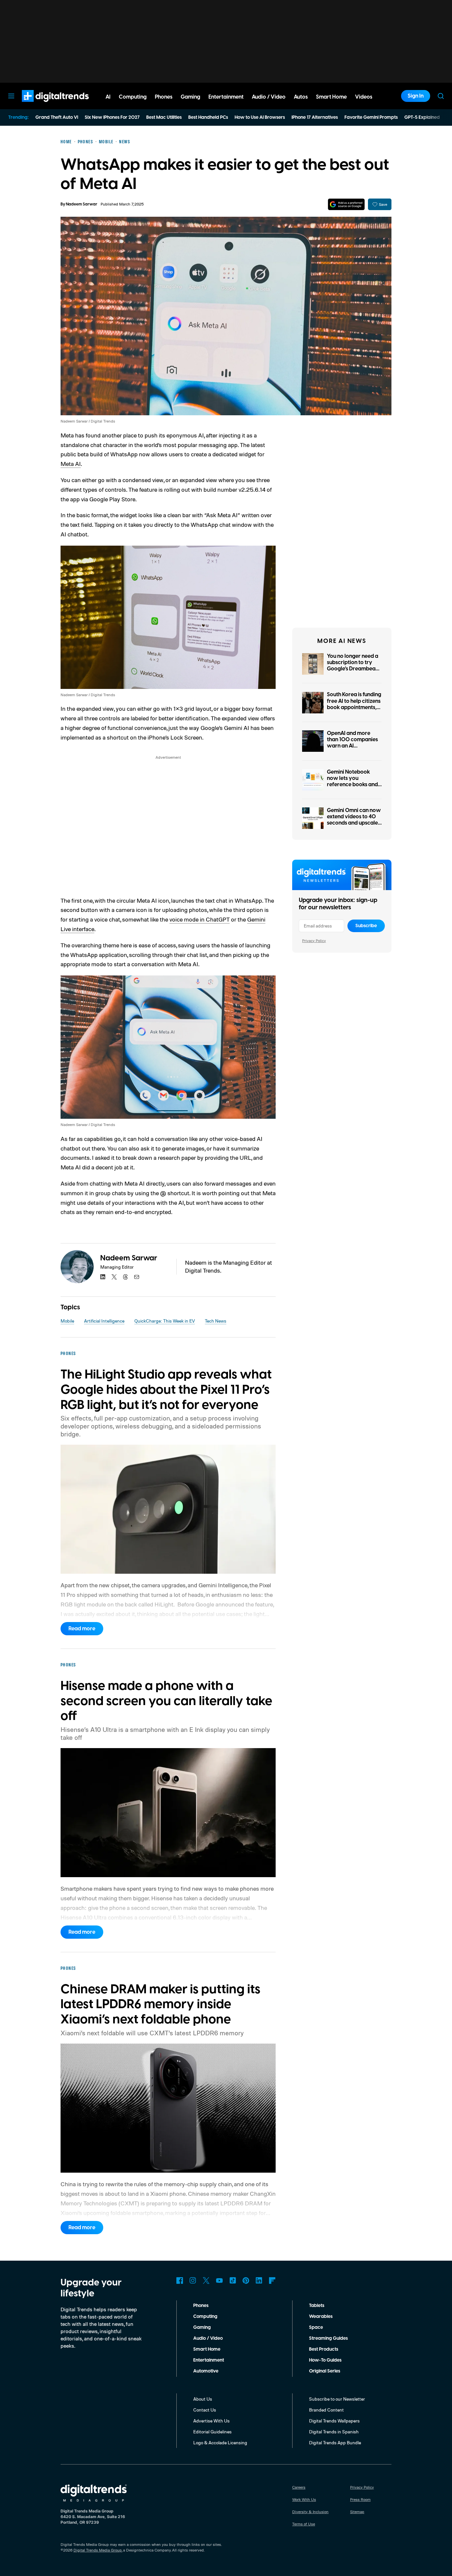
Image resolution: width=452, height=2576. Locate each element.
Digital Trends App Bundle (335, 2442)
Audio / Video (208, 2338)
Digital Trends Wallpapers (334, 2421)
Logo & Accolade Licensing (220, 2442)
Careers (299, 2487)
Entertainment (209, 2360)
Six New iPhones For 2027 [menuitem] (112, 117)
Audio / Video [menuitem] (269, 97)
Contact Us (205, 2410)
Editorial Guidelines (212, 2432)
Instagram (193, 2281)
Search (441, 96)
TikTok (233, 2281)
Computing (205, 2317)
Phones (201, 2306)
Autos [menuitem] (301, 97)
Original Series (325, 2371)
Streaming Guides (328, 2338)
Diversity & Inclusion (310, 2512)
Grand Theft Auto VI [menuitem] (57, 117)
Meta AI (71, 464)
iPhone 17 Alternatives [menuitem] (315, 117)
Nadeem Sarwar (82, 204)
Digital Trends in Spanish (334, 2432)
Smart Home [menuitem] (331, 97)
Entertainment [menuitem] (226, 97)
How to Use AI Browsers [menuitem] (260, 117)
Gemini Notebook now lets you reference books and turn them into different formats (352, 785)
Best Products (324, 2349)
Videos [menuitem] (364, 97)
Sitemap (357, 2512)
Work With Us (304, 2499)
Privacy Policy (314, 941)
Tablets (317, 2306)
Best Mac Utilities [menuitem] (164, 117)
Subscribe (366, 926)
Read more (82, 1629)
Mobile (67, 1321)
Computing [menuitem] (133, 97)
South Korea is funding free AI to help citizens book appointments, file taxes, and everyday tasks (354, 707)
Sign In (416, 96)
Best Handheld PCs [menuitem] (208, 117)
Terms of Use (304, 2524)
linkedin (103, 1277)
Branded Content (326, 2410)
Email (137, 1277)
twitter (114, 1277)
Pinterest (246, 2281)
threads (125, 1277)
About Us (203, 2399)
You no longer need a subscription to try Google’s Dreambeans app (354, 666)
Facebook (180, 2281)
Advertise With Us (211, 2421)
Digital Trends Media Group (98, 2550)
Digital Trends (43, 105)
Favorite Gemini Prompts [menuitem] (371, 117)
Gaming (202, 2327)
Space (316, 2327)
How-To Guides (325, 2360)
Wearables (321, 2317)
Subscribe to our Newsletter (337, 2399)
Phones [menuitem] (164, 97)
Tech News (216, 1321)
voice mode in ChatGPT (200, 919)
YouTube (219, 2281)
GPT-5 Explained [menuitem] (422, 117)
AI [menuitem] (108, 97)
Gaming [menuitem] (190, 97)
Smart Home (207, 2349)
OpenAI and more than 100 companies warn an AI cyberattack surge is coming (352, 746)
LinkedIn (259, 2281)
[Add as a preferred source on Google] (346, 204)
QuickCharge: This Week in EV (165, 1321)
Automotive (206, 2371)
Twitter (206, 2281)
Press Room (360, 2499)
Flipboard (272, 2281)
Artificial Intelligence (104, 1321)
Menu (11, 96)
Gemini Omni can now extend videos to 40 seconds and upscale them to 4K (354, 820)
